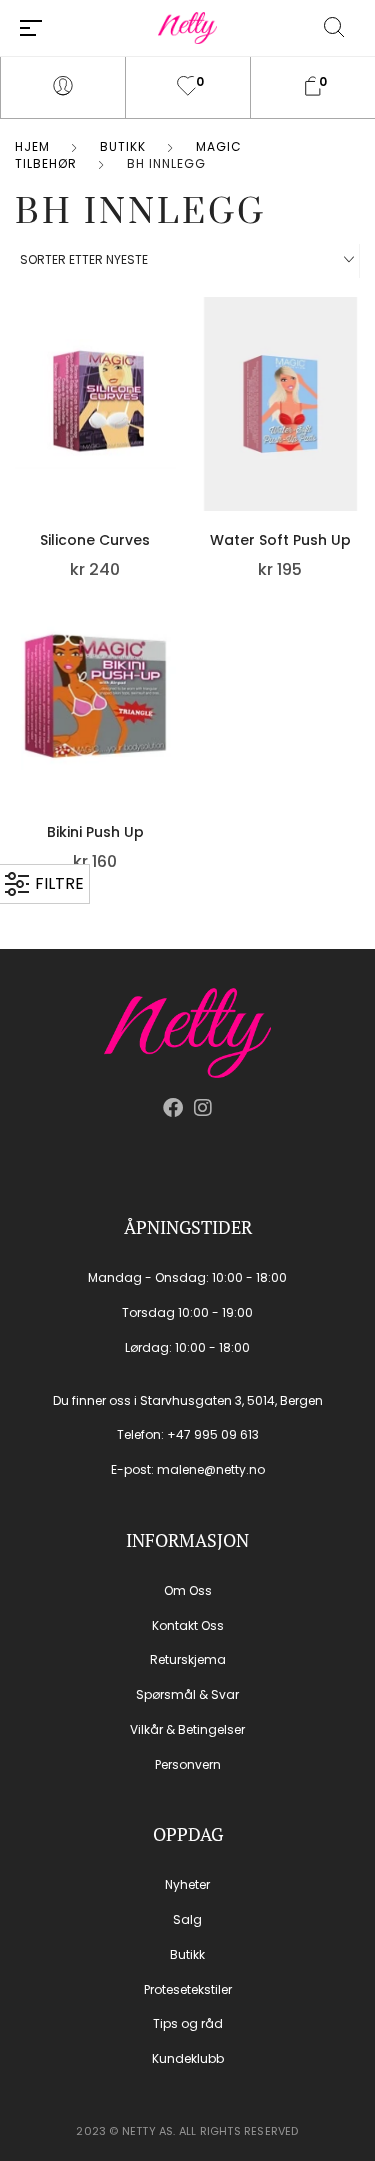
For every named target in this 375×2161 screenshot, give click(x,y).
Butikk (123, 146)
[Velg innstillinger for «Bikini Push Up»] (171, 668)
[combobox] (187, 261)
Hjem (32, 146)
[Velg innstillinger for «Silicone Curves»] (171, 376)
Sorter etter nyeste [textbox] (84, 259)
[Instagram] (203, 1108)
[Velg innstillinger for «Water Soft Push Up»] (355, 376)
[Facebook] (173, 1108)
